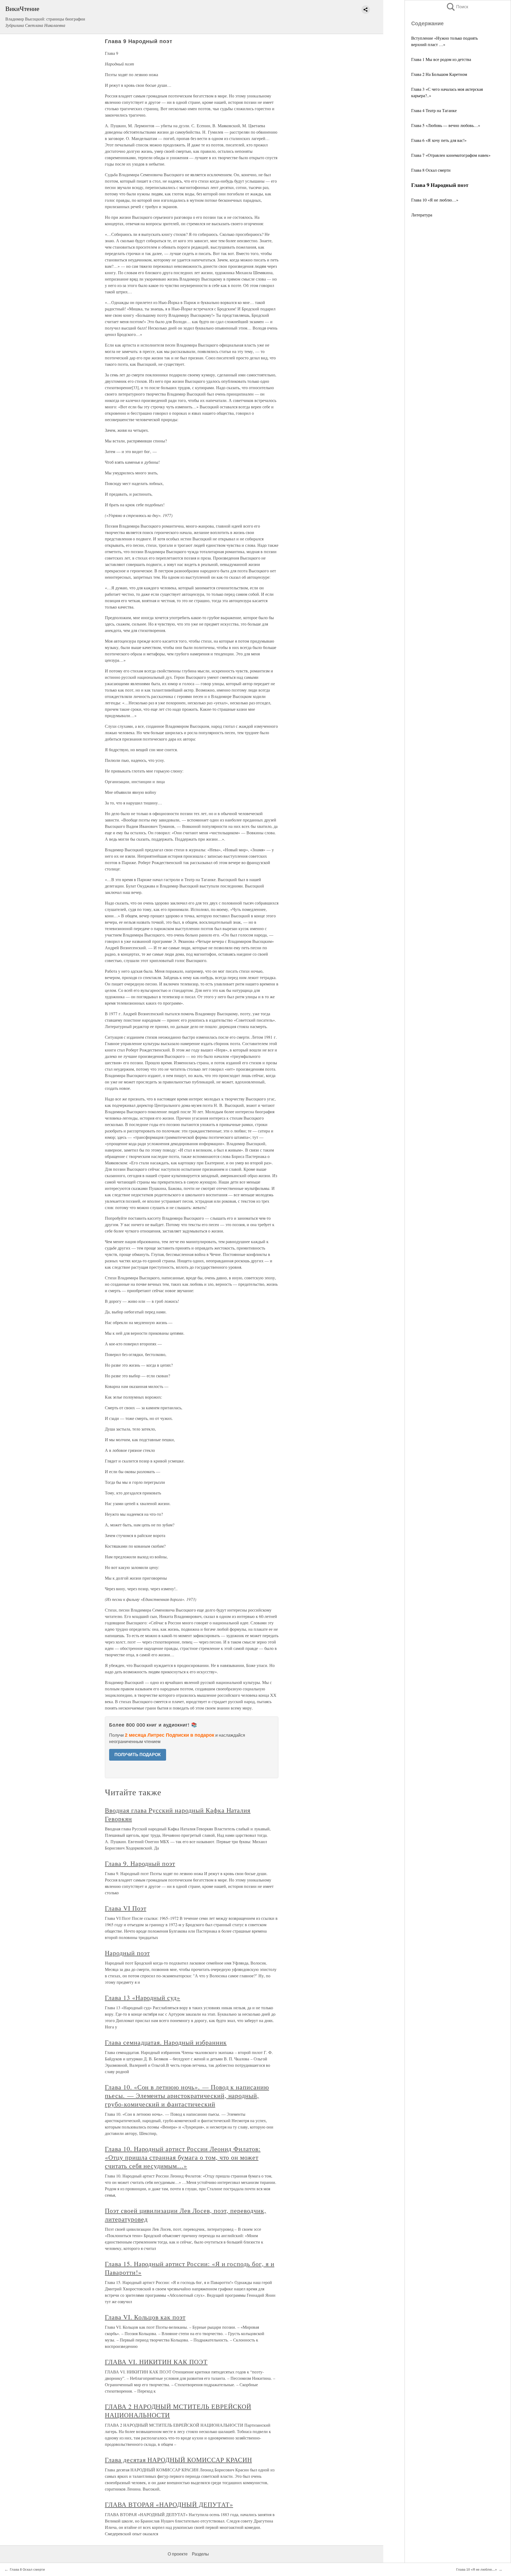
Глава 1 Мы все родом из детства (441, 59)
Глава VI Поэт (125, 1908)
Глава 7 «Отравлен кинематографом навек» (451, 155)
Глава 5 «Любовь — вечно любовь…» (446, 125)
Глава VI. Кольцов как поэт (145, 2317)
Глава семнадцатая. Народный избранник (166, 2042)
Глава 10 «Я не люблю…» (435, 200)
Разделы (200, 2554)
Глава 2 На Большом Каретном (439, 74)
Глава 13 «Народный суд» (143, 1998)
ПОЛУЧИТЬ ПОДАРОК (138, 1755)
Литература (422, 215)
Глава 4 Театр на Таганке (434, 110)
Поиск (457, 7)
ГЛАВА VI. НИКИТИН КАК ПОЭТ (156, 2362)
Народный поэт (127, 1953)
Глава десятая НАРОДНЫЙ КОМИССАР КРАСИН (178, 2460)
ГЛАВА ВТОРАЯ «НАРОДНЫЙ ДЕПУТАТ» (169, 2504)
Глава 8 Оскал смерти (431, 170)
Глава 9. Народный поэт (140, 1863)
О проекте (178, 2554)
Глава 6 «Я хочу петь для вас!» (439, 140)
